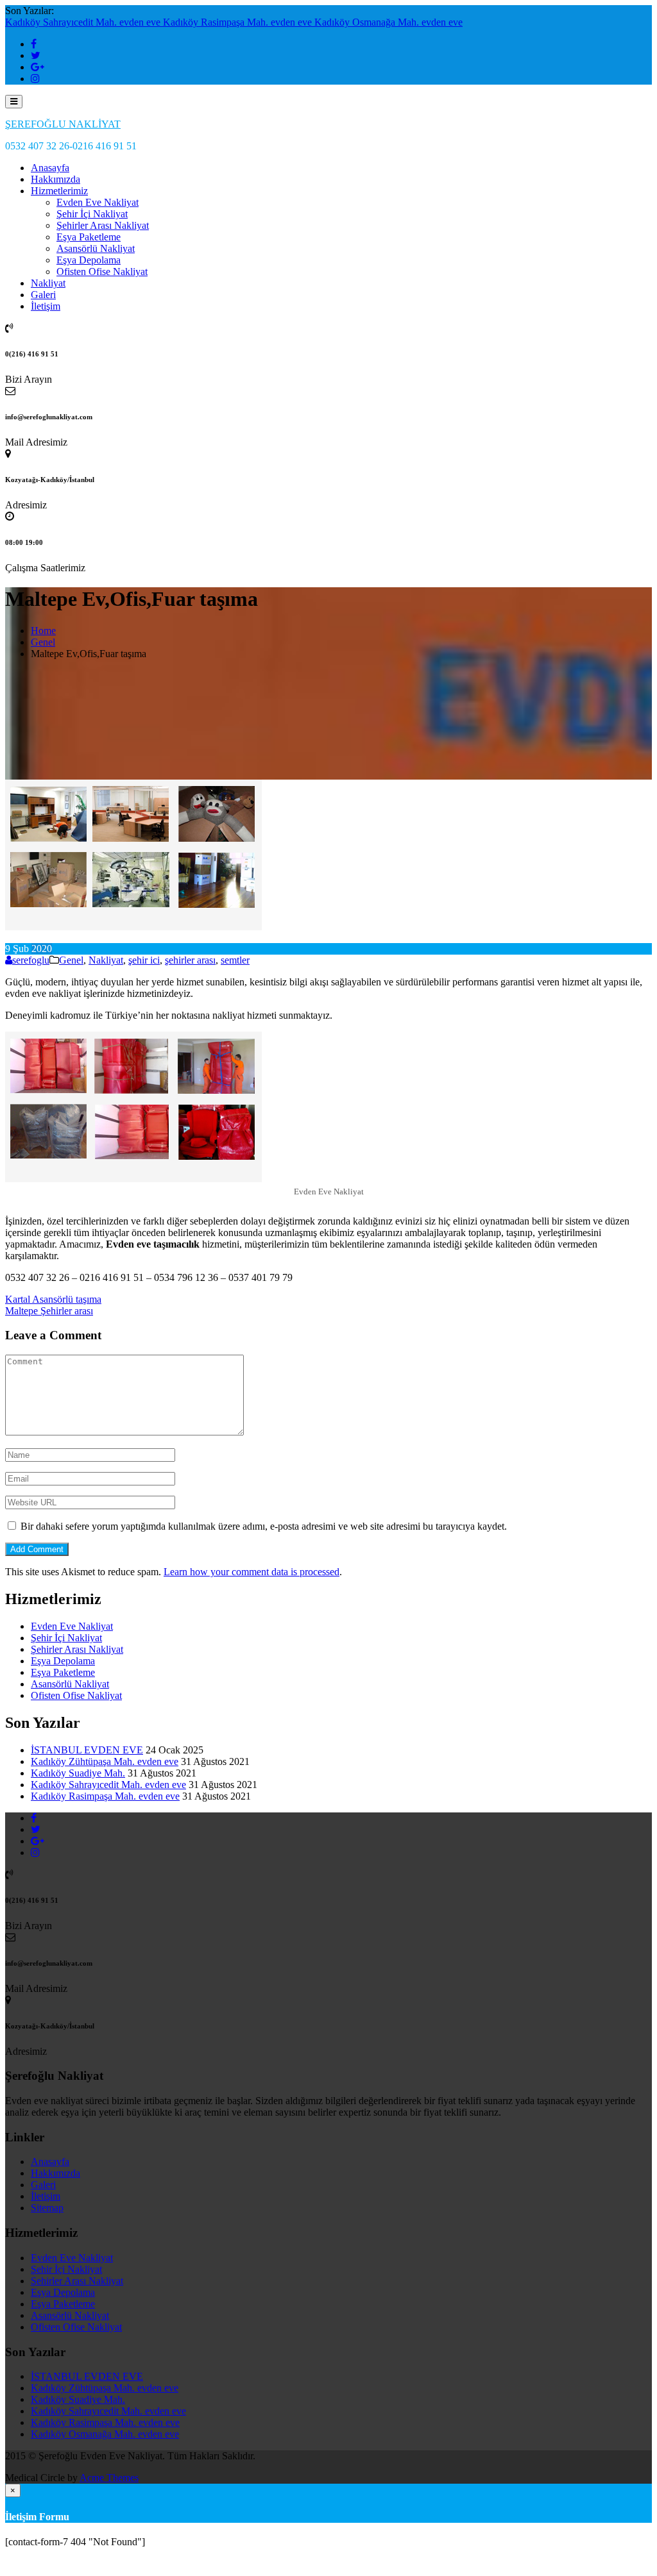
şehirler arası (190, 960)
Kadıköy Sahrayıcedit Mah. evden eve (84, 22)
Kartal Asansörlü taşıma (53, 1299)
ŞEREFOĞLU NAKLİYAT (63, 124)
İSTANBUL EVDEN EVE (87, 1750)
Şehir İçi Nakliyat (92, 214)
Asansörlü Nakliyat (96, 248)
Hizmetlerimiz (59, 191)
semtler (235, 960)
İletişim (46, 306)
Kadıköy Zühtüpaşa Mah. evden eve (105, 1761)
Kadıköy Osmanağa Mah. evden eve (388, 22)
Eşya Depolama (89, 260)
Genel (71, 960)
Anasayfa (50, 168)
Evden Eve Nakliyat (98, 202)
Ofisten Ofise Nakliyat (102, 272)
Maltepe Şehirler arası (49, 1311)
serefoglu (31, 960)
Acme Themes (109, 2478)
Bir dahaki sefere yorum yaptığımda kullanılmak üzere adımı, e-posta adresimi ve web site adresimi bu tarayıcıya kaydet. (264, 1526)
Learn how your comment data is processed (252, 1572)
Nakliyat (48, 283)
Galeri (43, 295)
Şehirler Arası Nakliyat (103, 225)
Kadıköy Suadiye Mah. (78, 1773)
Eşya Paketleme (89, 237)
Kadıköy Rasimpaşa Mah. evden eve (239, 22)
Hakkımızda (55, 179)
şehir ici (144, 960)
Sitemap (47, 2208)
